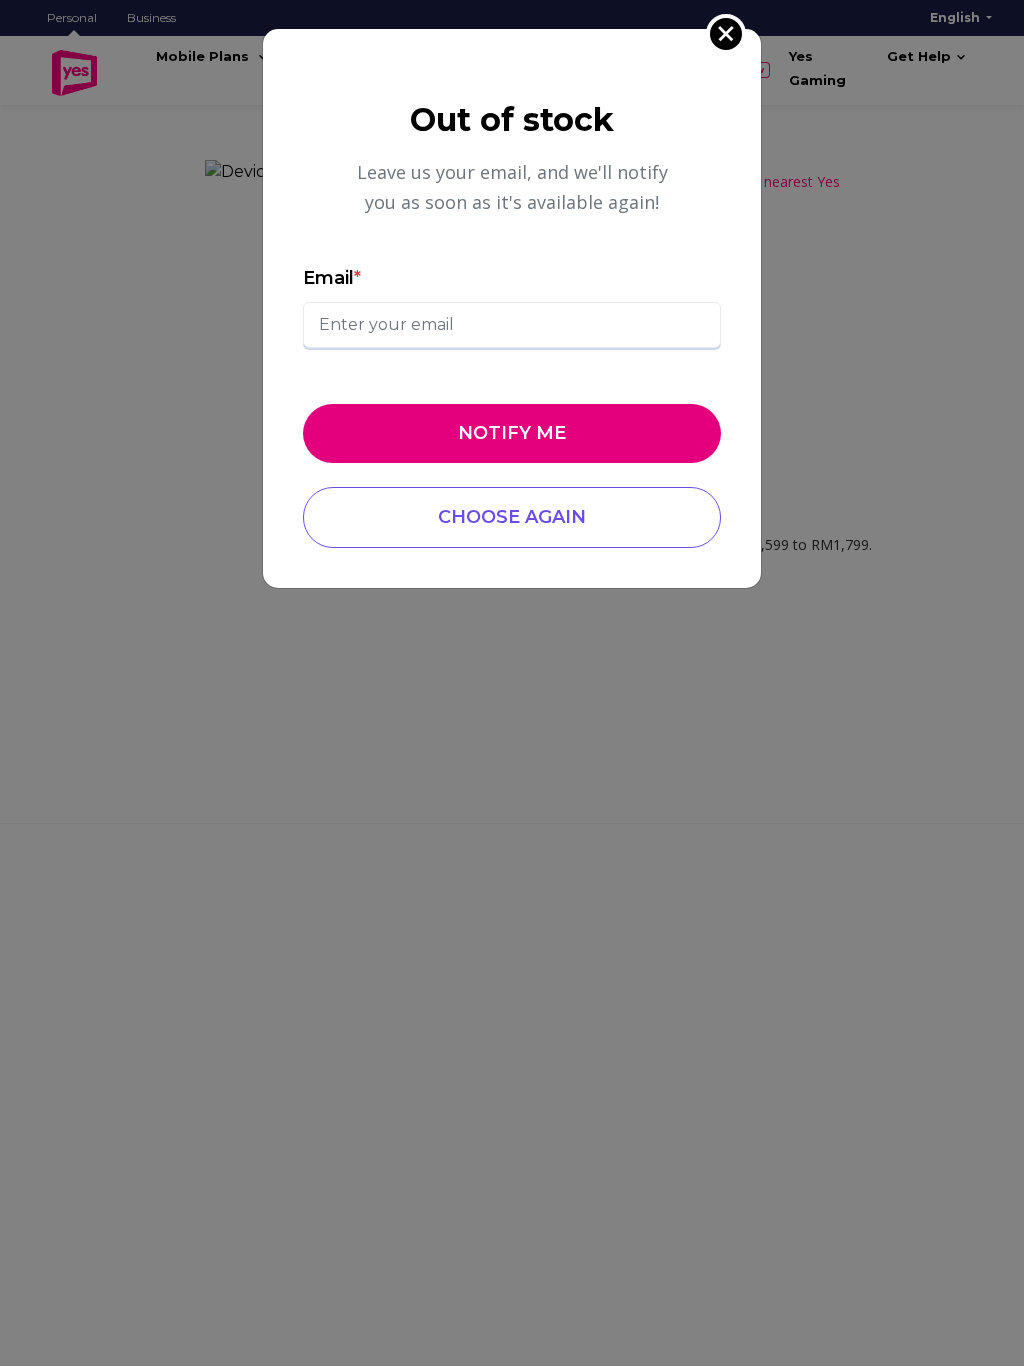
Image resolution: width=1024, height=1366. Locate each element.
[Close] (726, 34)
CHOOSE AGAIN (512, 517)
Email (332, 278)
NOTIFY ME (512, 433)
